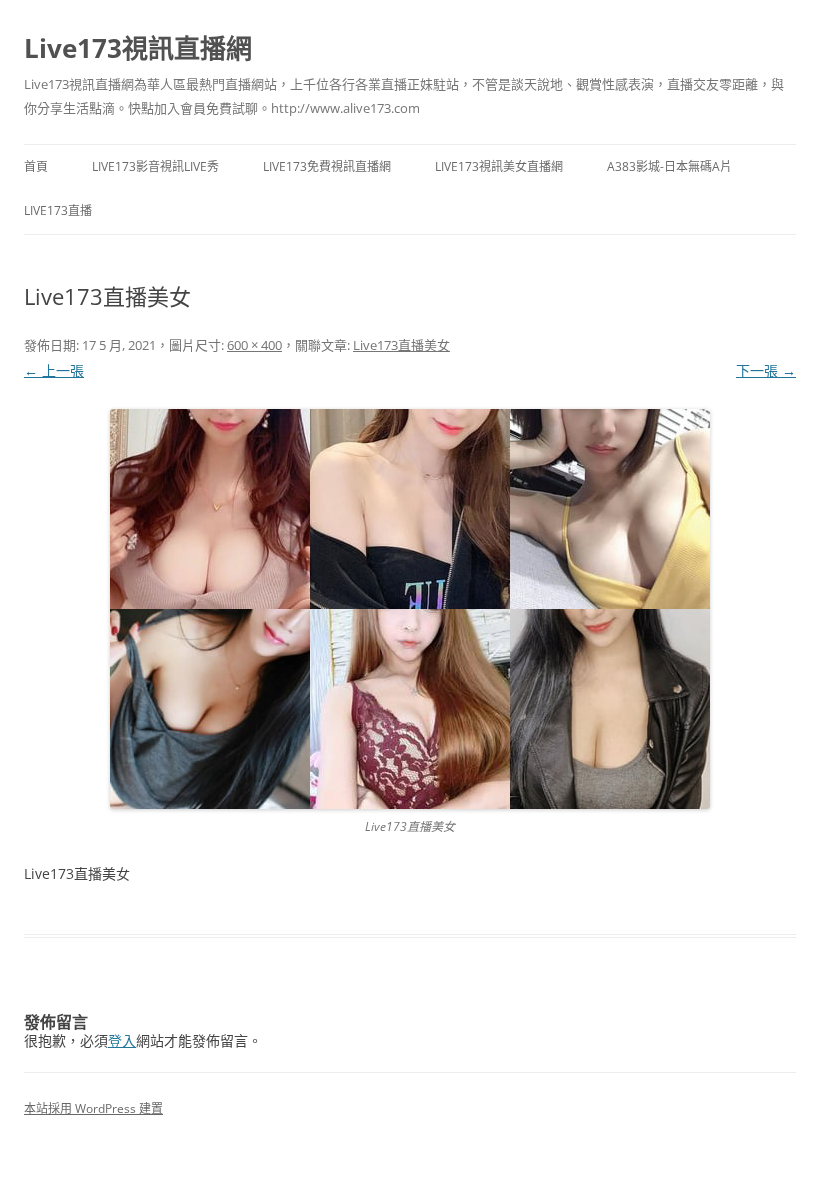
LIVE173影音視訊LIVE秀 (155, 166)
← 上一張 (54, 370)
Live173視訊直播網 (138, 48)
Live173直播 (58, 210)
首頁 (36, 166)
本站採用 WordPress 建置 (93, 1108)
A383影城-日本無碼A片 (669, 166)
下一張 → (766, 370)
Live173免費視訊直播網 (327, 166)
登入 (122, 1040)
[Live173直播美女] (410, 609)
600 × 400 (254, 345)
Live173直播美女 (401, 345)
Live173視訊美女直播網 (499, 166)
